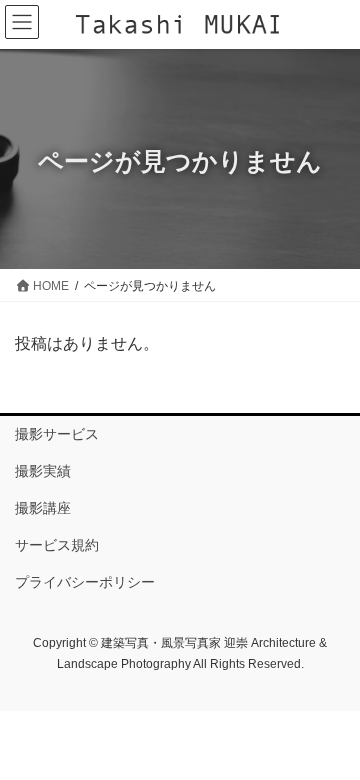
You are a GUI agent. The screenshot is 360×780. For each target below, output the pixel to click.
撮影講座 (43, 508)
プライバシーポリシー (85, 582)
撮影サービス (57, 434)
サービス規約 (57, 545)
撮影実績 (43, 471)
